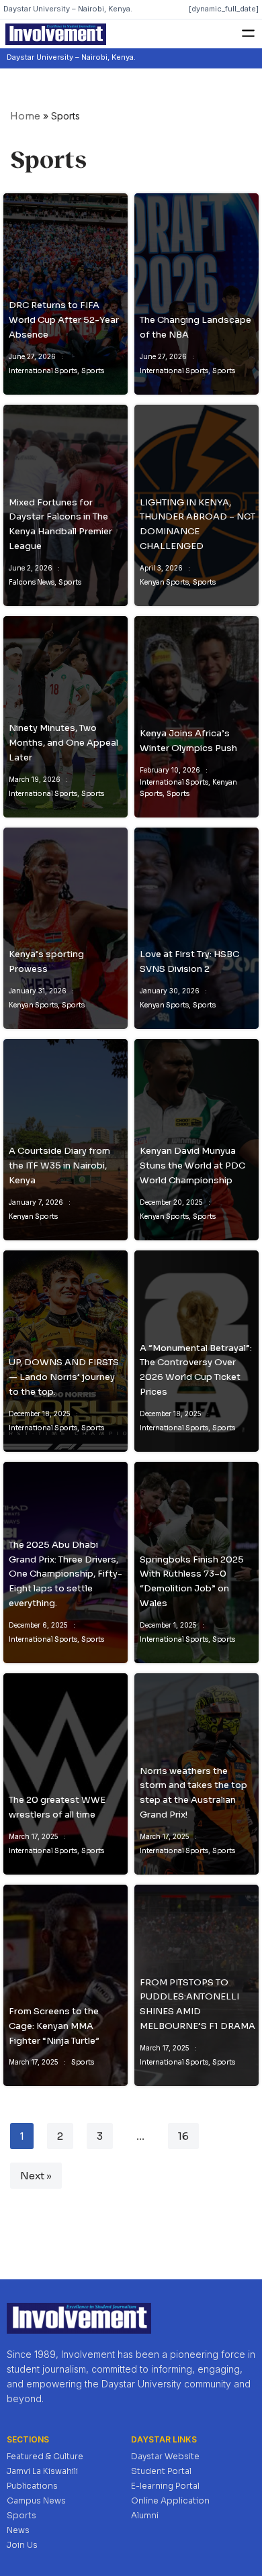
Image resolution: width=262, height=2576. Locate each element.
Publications (32, 2486)
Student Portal (161, 2471)
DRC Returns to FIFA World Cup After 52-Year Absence (64, 320)
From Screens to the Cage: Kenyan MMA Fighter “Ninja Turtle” (54, 2026)
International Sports (43, 371)
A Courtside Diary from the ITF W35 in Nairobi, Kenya (59, 1166)
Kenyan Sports (164, 582)
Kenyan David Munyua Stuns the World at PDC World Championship (192, 1166)
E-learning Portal (165, 2486)
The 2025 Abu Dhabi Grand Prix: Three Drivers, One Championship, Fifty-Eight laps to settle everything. (65, 1574)
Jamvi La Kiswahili (42, 2471)
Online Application (170, 2500)
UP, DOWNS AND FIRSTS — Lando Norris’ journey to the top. (64, 1377)
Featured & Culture (45, 2456)
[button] (249, 34)
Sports (93, 371)
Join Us (22, 2545)
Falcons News (32, 582)
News (18, 2530)
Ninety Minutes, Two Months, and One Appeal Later (63, 743)
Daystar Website (165, 2456)
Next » (36, 2176)
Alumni (145, 2515)
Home (25, 116)
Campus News (36, 2500)
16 (183, 2136)
